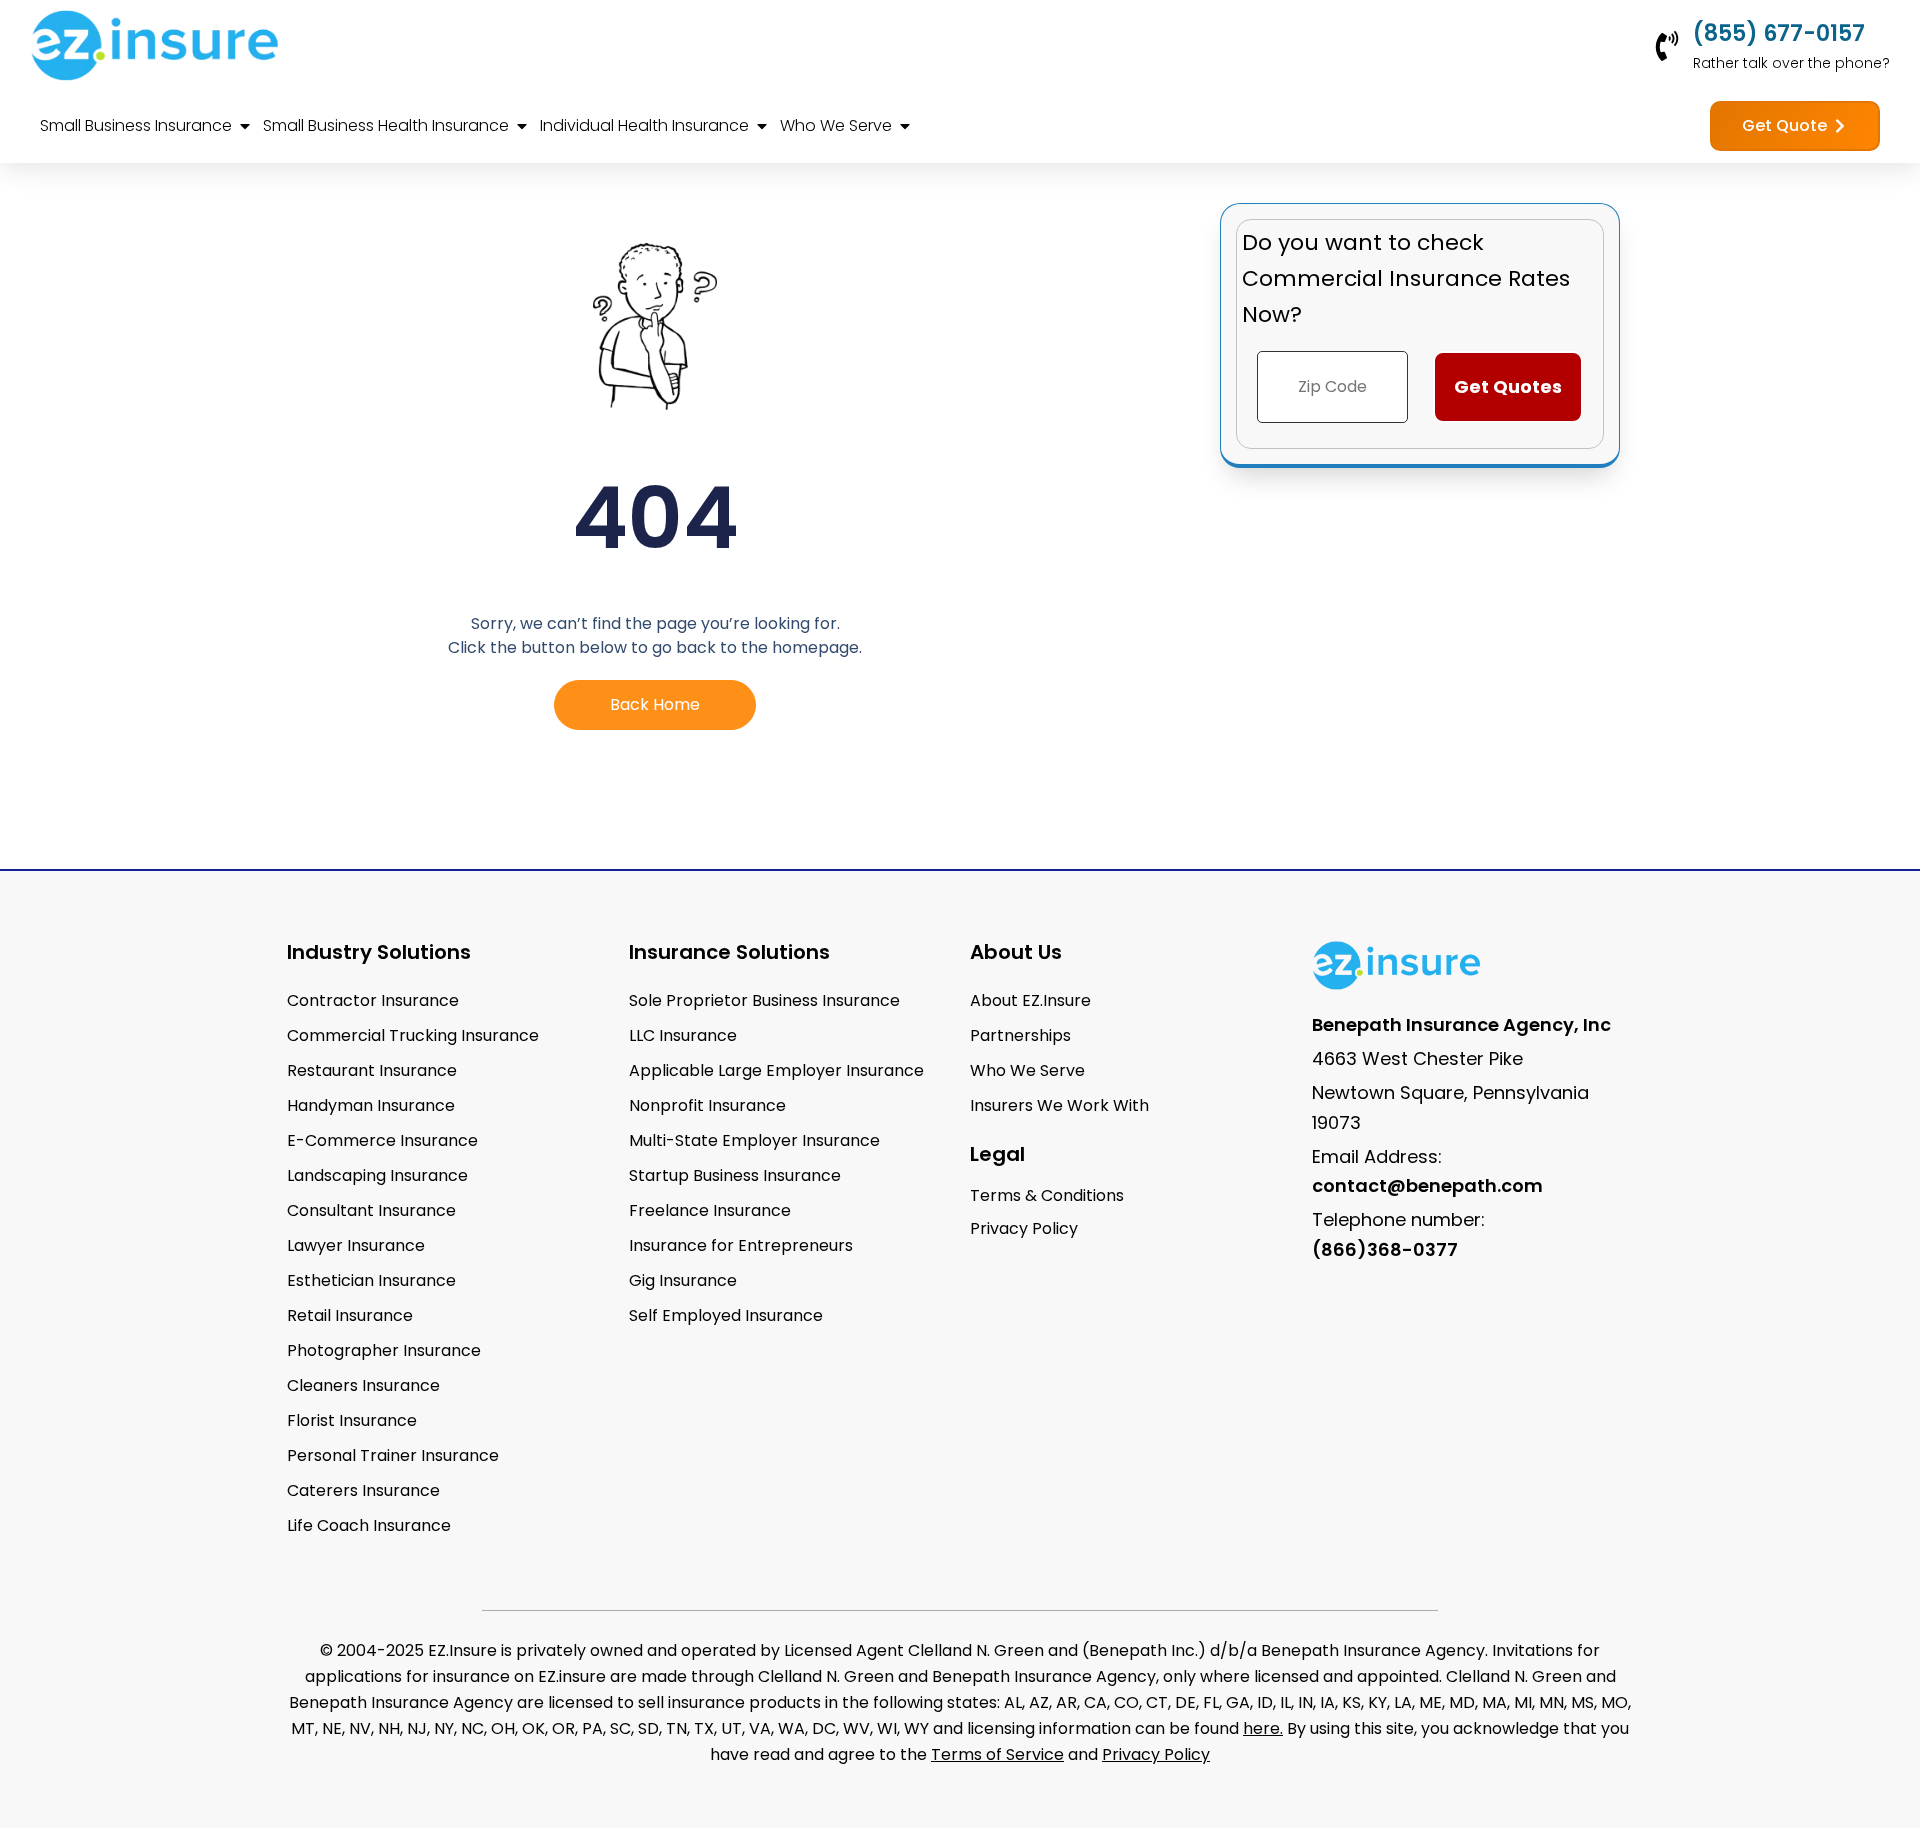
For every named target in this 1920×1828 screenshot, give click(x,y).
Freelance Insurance (710, 1210)
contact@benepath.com (1427, 1185)
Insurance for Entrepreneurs (741, 1245)
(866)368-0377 (1385, 1249)
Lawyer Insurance (356, 1245)
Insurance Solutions (729, 952)
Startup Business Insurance (735, 1175)
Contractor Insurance (373, 1000)
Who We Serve (1027, 1070)
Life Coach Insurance (369, 1525)
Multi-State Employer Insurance (754, 1140)
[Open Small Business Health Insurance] (522, 126)
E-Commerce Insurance (382, 1140)
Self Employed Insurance (726, 1315)
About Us (1016, 952)
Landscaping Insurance (377, 1175)
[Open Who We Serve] (905, 126)
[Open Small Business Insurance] (245, 126)
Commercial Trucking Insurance (413, 1035)
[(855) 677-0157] (1667, 46)
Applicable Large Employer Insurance (776, 1070)
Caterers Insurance (363, 1490)
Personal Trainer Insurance (393, 1455)
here (1261, 1728)
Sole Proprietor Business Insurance (764, 1000)
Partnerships (1020, 1035)
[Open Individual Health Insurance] (762, 126)
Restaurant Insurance (372, 1070)
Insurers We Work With (1059, 1105)
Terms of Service (997, 1754)
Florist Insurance (352, 1420)
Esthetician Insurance (371, 1280)
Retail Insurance (350, 1315)
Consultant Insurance (371, 1210)
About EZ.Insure (1030, 1000)
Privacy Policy (1156, 1754)
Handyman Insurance (371, 1105)
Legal (997, 1154)
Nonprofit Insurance (707, 1105)
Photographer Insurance (384, 1350)
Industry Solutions (379, 952)
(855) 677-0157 (1779, 33)
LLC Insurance (683, 1035)
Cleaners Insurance (363, 1385)
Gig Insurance (683, 1280)
